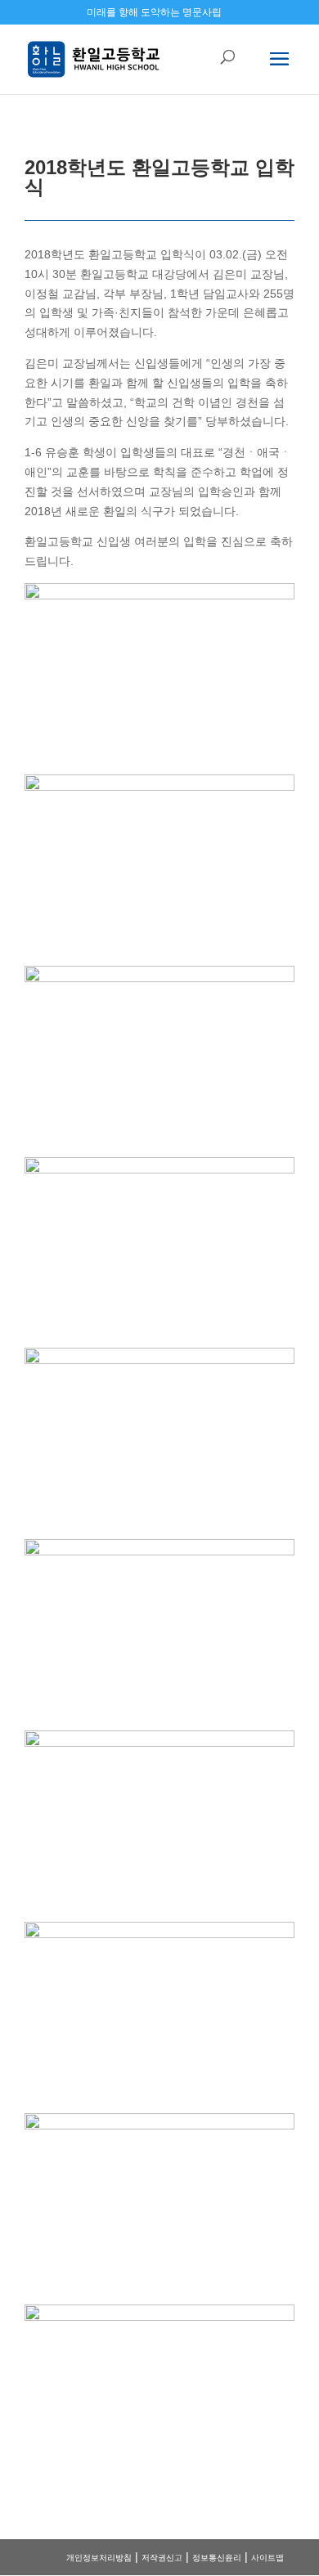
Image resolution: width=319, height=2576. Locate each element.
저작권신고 (162, 2558)
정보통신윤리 (217, 2558)
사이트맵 (267, 2558)
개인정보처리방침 (99, 2558)
